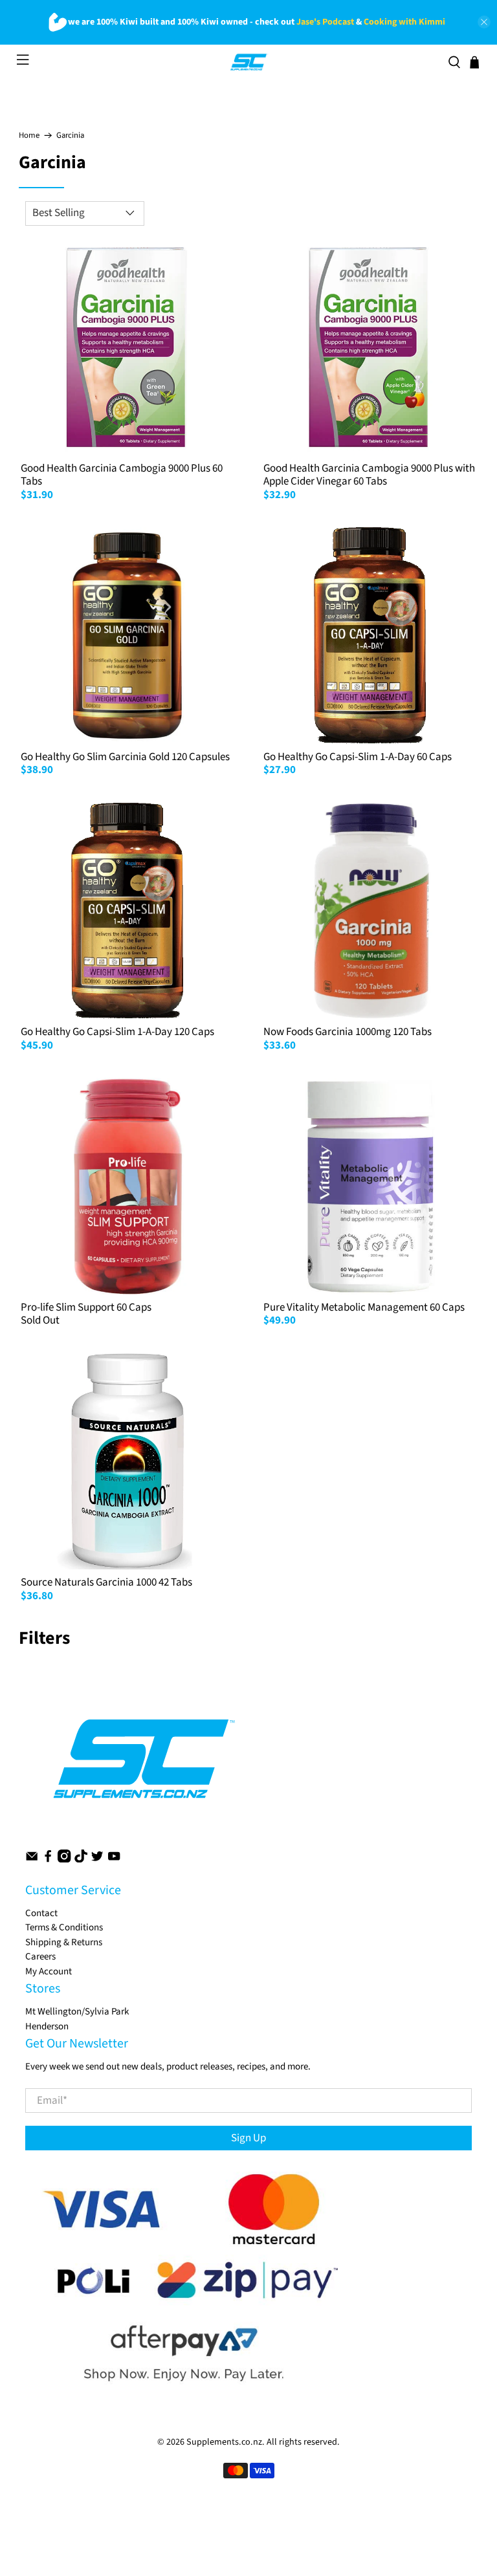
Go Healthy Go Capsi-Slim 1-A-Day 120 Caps (117, 1032)
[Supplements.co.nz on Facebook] (48, 1860)
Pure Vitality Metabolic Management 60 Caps (364, 1307)
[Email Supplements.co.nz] (32, 1860)
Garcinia (70, 136)
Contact (41, 1913)
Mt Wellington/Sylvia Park (77, 2012)
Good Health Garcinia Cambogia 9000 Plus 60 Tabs (122, 475)
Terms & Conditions (64, 1927)
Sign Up (248, 2138)
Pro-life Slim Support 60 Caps (86, 1307)
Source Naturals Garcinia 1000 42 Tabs (106, 1582)
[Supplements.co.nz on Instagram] (64, 1860)
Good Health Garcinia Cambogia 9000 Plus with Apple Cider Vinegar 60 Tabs (369, 475)
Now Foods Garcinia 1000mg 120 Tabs (348, 1032)
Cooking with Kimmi (404, 22)
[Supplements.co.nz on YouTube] (114, 1860)
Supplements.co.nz (224, 2442)
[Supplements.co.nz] (249, 62)
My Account (49, 1971)
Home (29, 136)
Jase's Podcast (325, 22)
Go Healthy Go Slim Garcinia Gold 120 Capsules (125, 757)
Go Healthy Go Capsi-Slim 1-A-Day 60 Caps (358, 757)
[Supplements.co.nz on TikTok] (81, 1860)
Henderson (47, 2026)
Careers (40, 1957)
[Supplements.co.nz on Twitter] (97, 1860)
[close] (484, 22)
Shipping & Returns (64, 1942)
